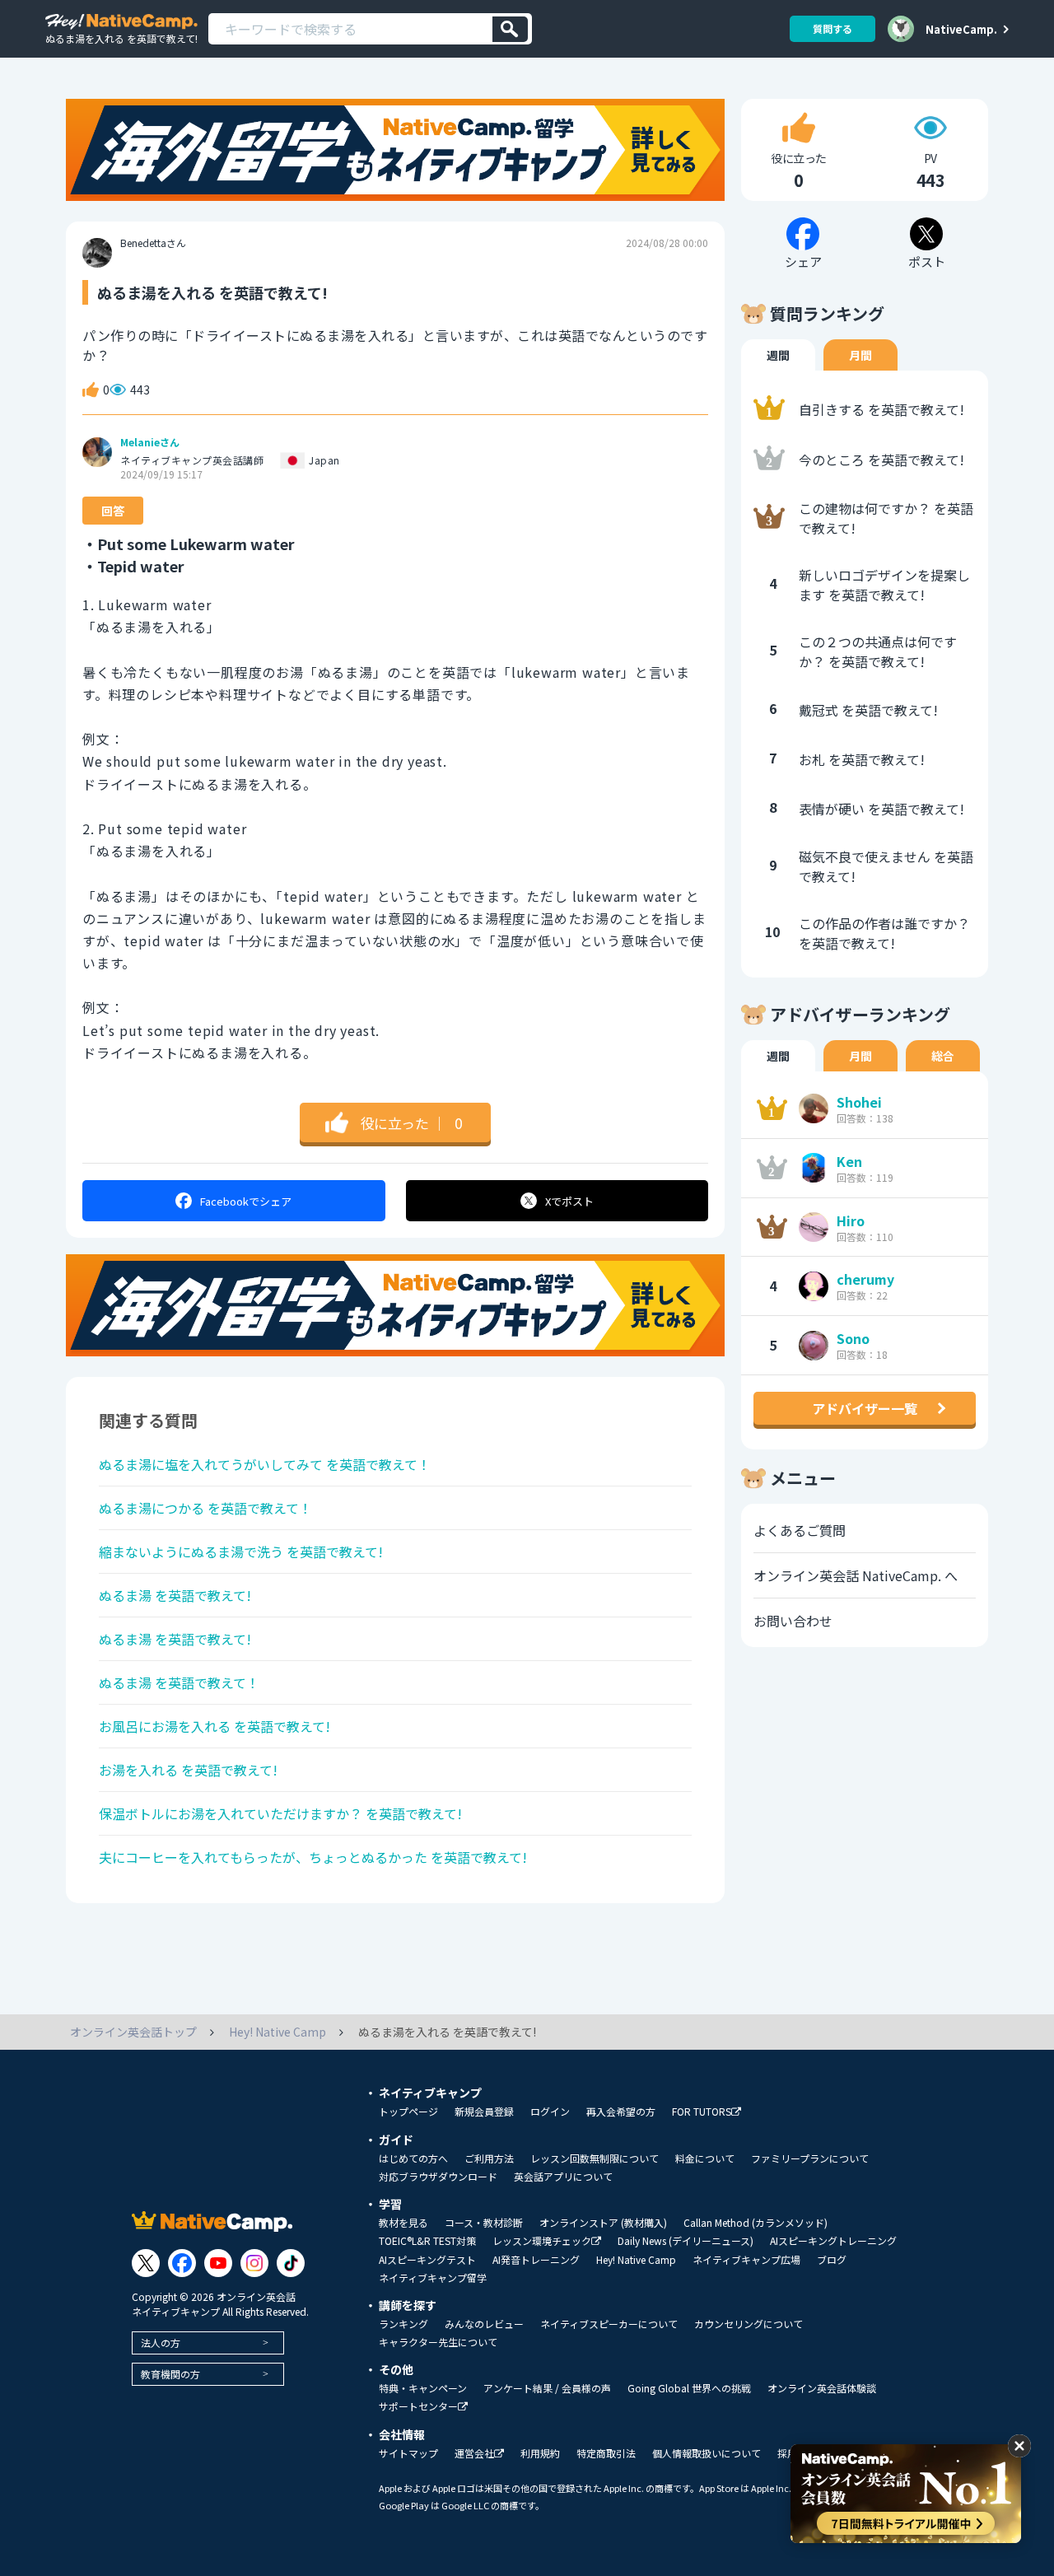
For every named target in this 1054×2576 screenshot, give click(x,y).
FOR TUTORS (702, 2112)
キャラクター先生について (438, 2342)
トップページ (408, 2112)
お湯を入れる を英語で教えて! (188, 1770)
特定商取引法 (606, 2453)
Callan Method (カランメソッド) (756, 2223)
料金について (705, 2158)
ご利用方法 (489, 2158)
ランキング (403, 2324)
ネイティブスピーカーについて (609, 2324)
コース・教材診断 (484, 2223)
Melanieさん (150, 442)
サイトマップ (408, 2453)
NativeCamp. (961, 29)
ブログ (832, 2260)
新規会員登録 (484, 2112)
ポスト (569, 1201)
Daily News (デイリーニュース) (686, 2241)
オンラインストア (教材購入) (603, 2223)
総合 (943, 1056)
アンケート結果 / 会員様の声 (547, 2388)
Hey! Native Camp (636, 2260)
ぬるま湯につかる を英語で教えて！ (205, 1508)
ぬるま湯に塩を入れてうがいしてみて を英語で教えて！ (265, 1464)
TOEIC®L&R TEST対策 (427, 2241)
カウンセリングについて (749, 2324)
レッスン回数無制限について (595, 2158)
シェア (246, 1201)
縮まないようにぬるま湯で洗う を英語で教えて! (241, 1552)
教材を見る (403, 2223)
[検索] (510, 29)
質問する (832, 28)
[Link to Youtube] (218, 2263)
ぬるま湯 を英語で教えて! (175, 1595)
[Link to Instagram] (254, 2263)
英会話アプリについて (563, 2177)
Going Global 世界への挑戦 (689, 2388)
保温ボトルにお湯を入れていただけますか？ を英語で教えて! (280, 1813)
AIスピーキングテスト (427, 2260)
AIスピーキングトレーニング (833, 2241)
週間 (778, 355)
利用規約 (540, 2453)
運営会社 (474, 2454)
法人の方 (161, 2343)
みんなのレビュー (484, 2324)
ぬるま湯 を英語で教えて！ (179, 1682)
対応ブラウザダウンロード (438, 2177)
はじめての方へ (413, 2158)
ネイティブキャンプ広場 (746, 2260)
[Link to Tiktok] (291, 2263)
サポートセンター (418, 2407)
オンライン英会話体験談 (822, 2388)
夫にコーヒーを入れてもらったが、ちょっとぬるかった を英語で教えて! (313, 1857)
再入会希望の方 (621, 2112)
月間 (860, 355)
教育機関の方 (170, 2374)
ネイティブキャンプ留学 (433, 2278)
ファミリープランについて (810, 2158)
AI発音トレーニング (536, 2260)
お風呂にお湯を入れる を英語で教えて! (215, 1726)
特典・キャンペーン (423, 2388)
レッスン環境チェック (542, 2241)
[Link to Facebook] (182, 2263)
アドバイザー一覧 (865, 1408)
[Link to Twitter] (146, 2263)
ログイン (550, 2112)
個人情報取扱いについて (707, 2453)
